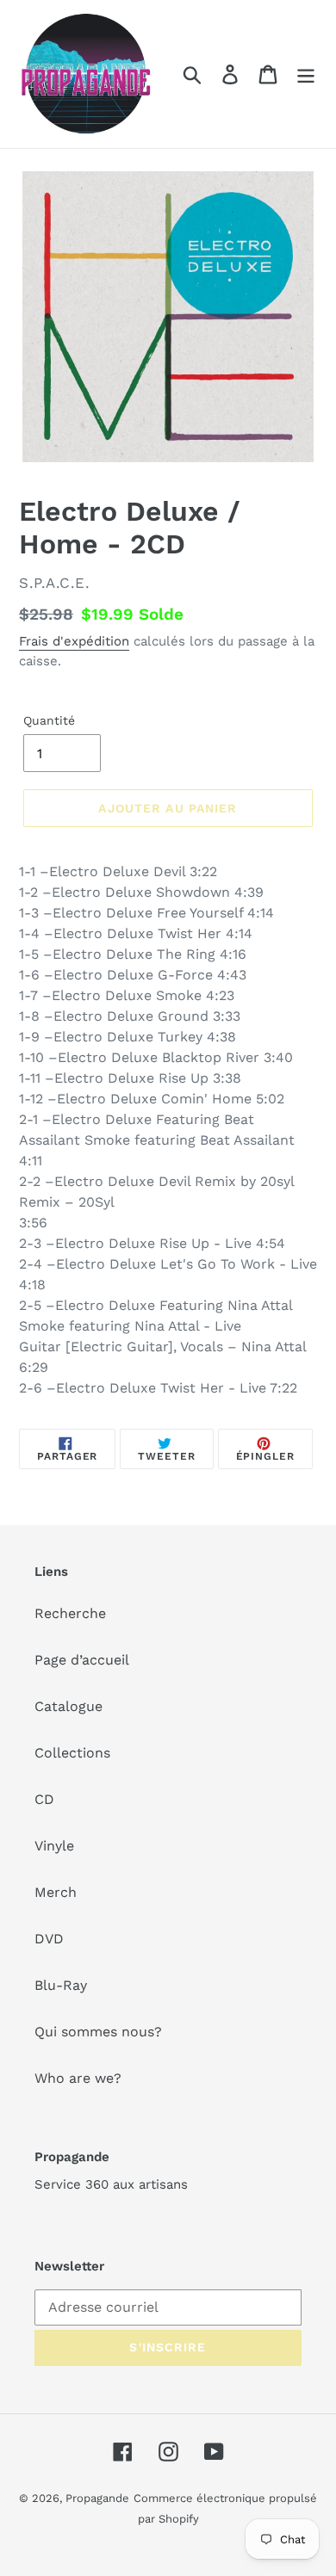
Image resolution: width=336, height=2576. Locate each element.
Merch (56, 1892)
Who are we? (78, 2078)
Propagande (97, 2498)
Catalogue (68, 1706)
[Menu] (306, 74)
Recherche (70, 1613)
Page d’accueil (82, 1660)
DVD (49, 1939)
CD (44, 1799)
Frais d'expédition (74, 641)
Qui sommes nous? (98, 2032)
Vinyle (54, 1846)
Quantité (49, 720)
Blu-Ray (61, 1985)
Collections (72, 1753)
